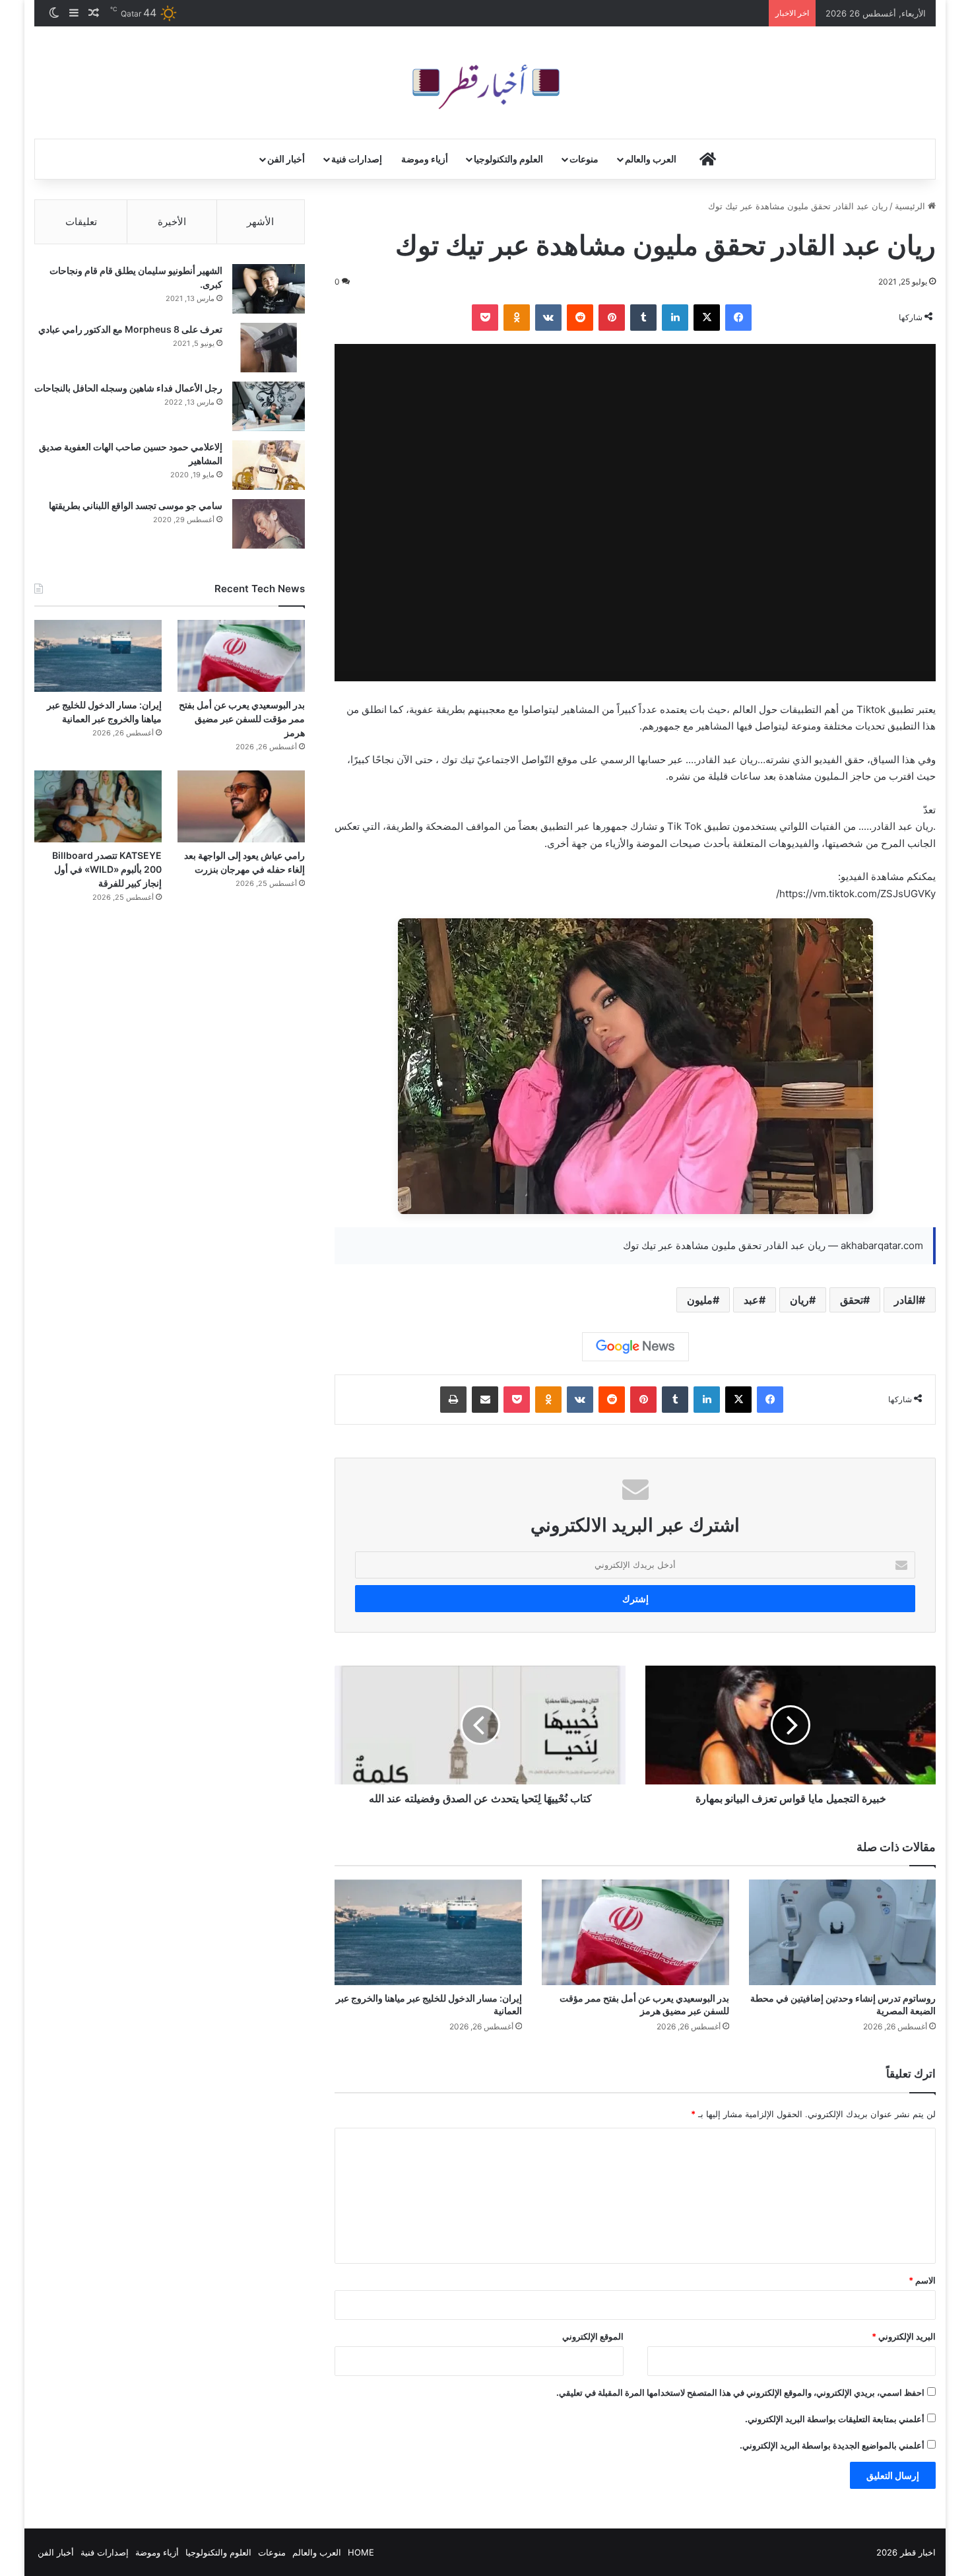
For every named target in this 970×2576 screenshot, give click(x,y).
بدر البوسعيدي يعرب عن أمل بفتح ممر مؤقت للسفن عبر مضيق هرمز (242, 719)
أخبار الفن (286, 159)
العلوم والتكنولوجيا (508, 159)
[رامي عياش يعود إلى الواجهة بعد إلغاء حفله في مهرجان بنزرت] (241, 806)
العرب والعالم (651, 159)
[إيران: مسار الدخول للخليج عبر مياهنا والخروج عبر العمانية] (428, 1932)
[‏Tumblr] (643, 318)
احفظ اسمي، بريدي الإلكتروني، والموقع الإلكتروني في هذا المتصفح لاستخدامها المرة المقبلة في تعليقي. (740, 2392)
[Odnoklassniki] (517, 318)
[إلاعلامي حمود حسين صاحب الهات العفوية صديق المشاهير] (269, 465)
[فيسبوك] (738, 318)
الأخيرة (172, 221)
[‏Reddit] (580, 318)
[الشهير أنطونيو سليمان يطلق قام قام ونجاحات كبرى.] (269, 289)
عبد (751, 1300)
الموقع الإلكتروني (593, 2336)
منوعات (584, 159)
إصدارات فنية (357, 159)
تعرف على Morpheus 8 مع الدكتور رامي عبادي (130, 329)
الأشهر (260, 221)
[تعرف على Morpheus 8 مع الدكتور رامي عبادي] (269, 348)
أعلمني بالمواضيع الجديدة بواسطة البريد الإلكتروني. (832, 2445)
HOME (361, 2552)
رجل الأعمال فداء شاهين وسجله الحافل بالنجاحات (128, 388)
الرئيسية (911, 206)
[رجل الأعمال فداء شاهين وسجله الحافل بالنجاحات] (269, 406)
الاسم (922, 2280)
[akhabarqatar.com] (485, 83)
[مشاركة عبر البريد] (485, 1400)
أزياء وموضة (425, 159)
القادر (906, 1300)
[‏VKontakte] (548, 318)
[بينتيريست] (612, 318)
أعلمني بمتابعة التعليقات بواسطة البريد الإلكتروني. (835, 2419)
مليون (700, 1300)
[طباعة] (453, 1400)
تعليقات (81, 221)
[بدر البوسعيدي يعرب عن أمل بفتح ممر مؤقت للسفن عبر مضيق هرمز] (635, 1932)
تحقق (852, 1300)
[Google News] (635, 1347)
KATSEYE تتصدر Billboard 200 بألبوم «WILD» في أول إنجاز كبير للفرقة (107, 869)
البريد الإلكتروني (904, 2336)
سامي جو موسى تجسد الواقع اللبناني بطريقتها (136, 505)
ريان (799, 1300)
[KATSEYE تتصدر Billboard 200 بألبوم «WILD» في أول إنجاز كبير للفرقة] (98, 806)
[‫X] (707, 318)
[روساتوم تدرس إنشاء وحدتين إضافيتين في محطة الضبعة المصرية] (843, 1932)
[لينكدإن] (675, 318)
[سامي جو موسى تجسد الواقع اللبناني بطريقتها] (269, 524)
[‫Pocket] (485, 318)
